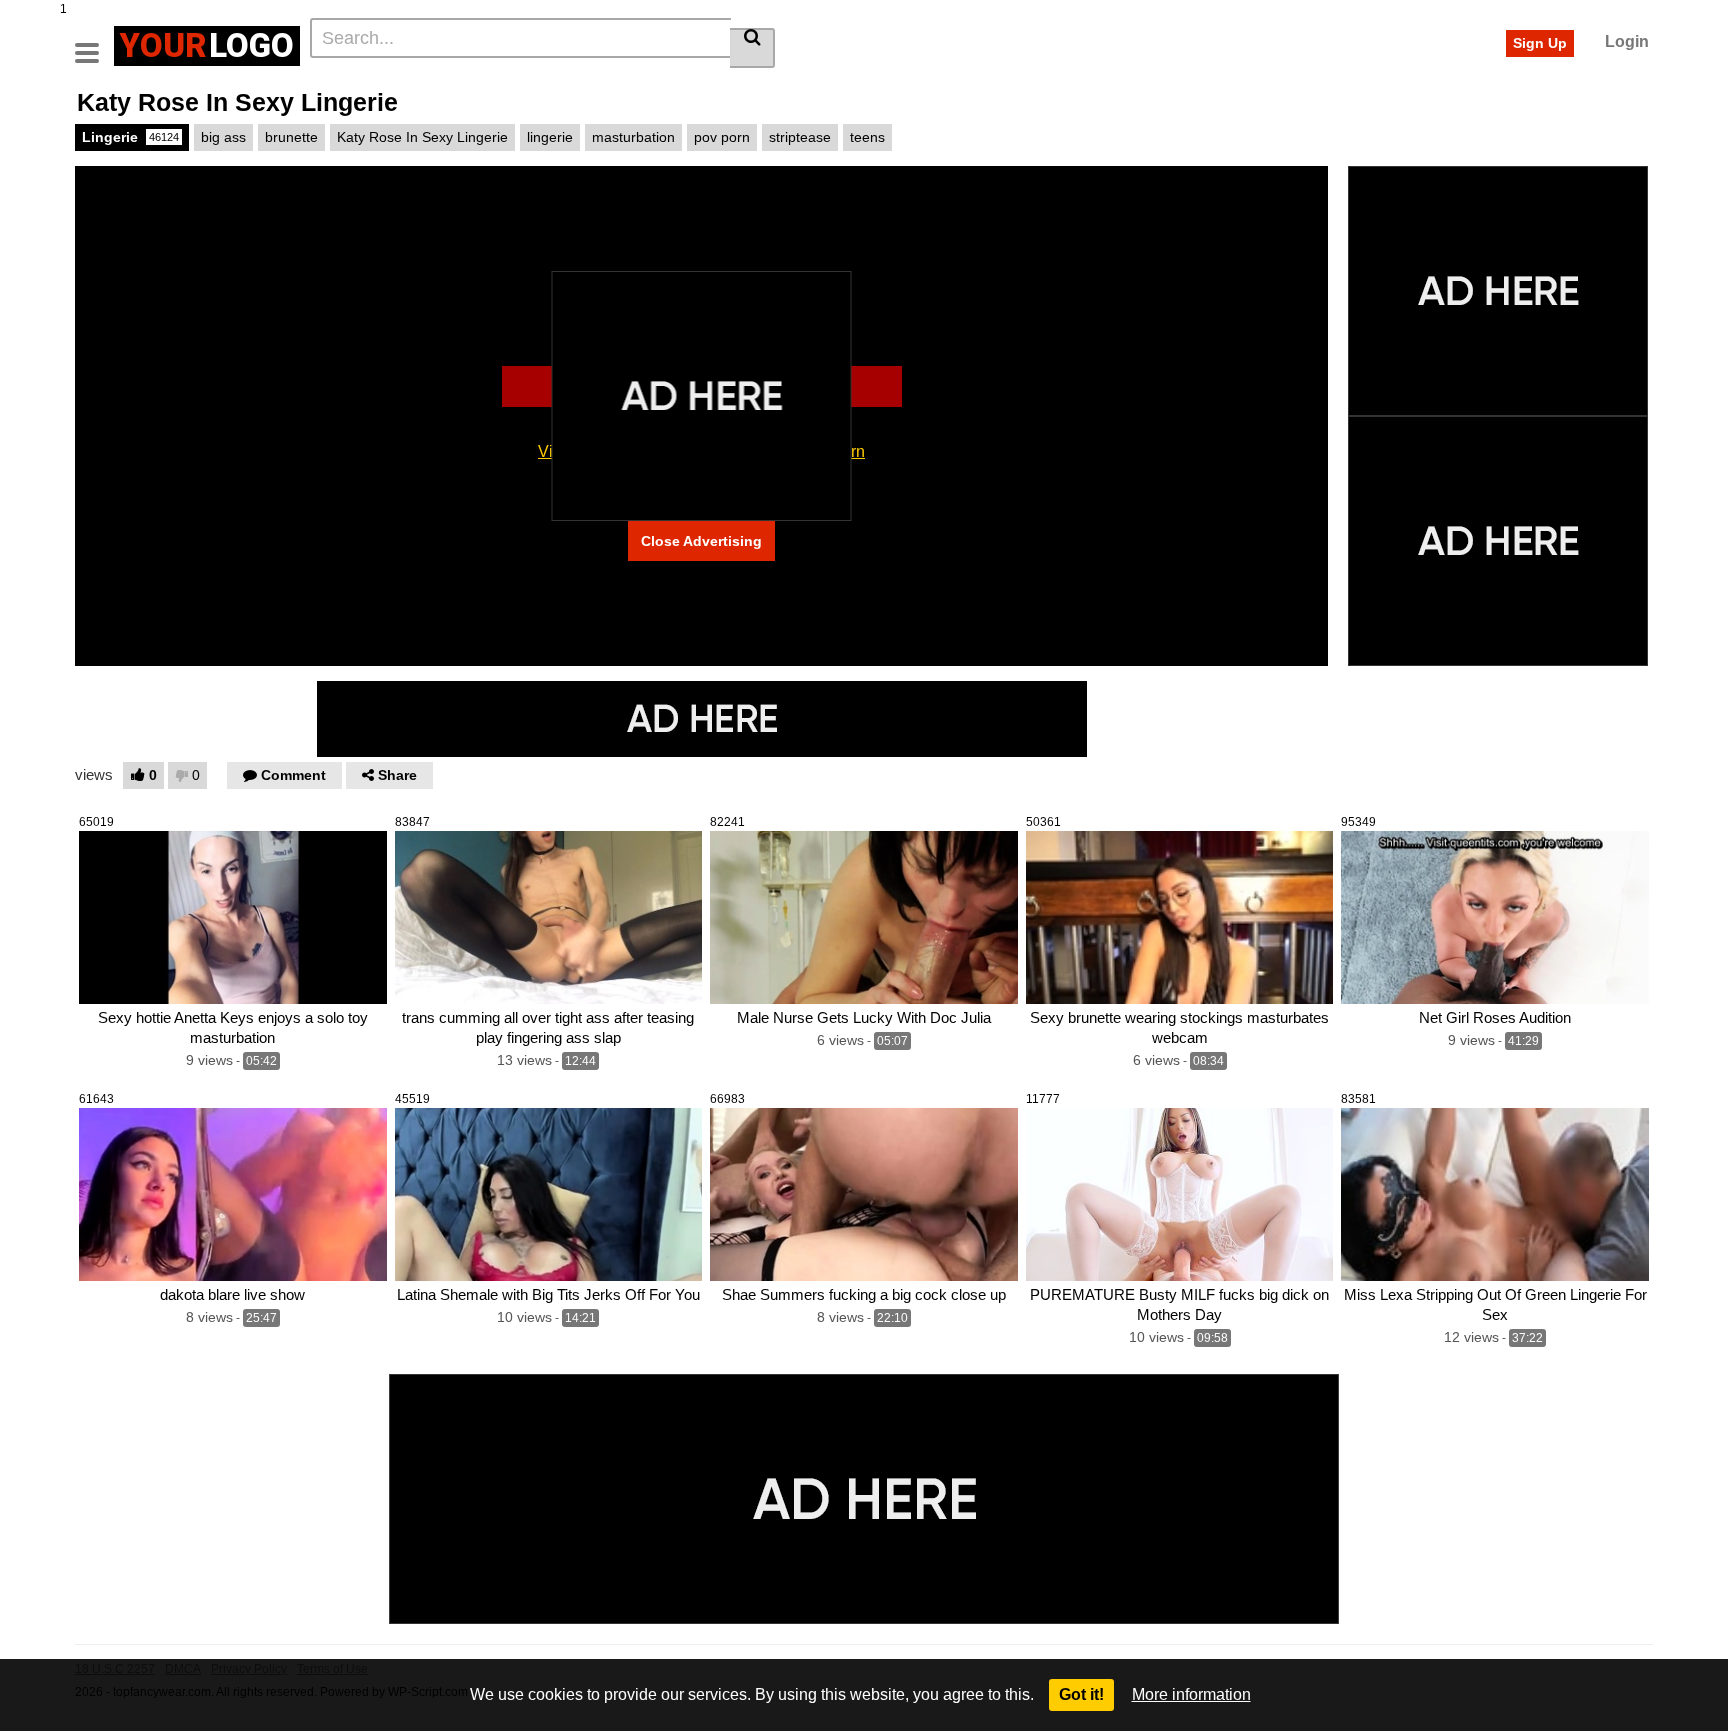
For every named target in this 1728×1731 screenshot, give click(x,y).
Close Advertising (701, 541)
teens (867, 137)
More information (1191, 1694)
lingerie (550, 137)
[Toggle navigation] (94, 43)
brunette (291, 137)
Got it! (1081, 1694)
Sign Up (1540, 43)
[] (752, 48)
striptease (800, 137)
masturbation (633, 137)
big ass (223, 137)
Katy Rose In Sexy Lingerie (422, 137)
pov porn (722, 137)
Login (1627, 41)
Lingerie (130, 137)
